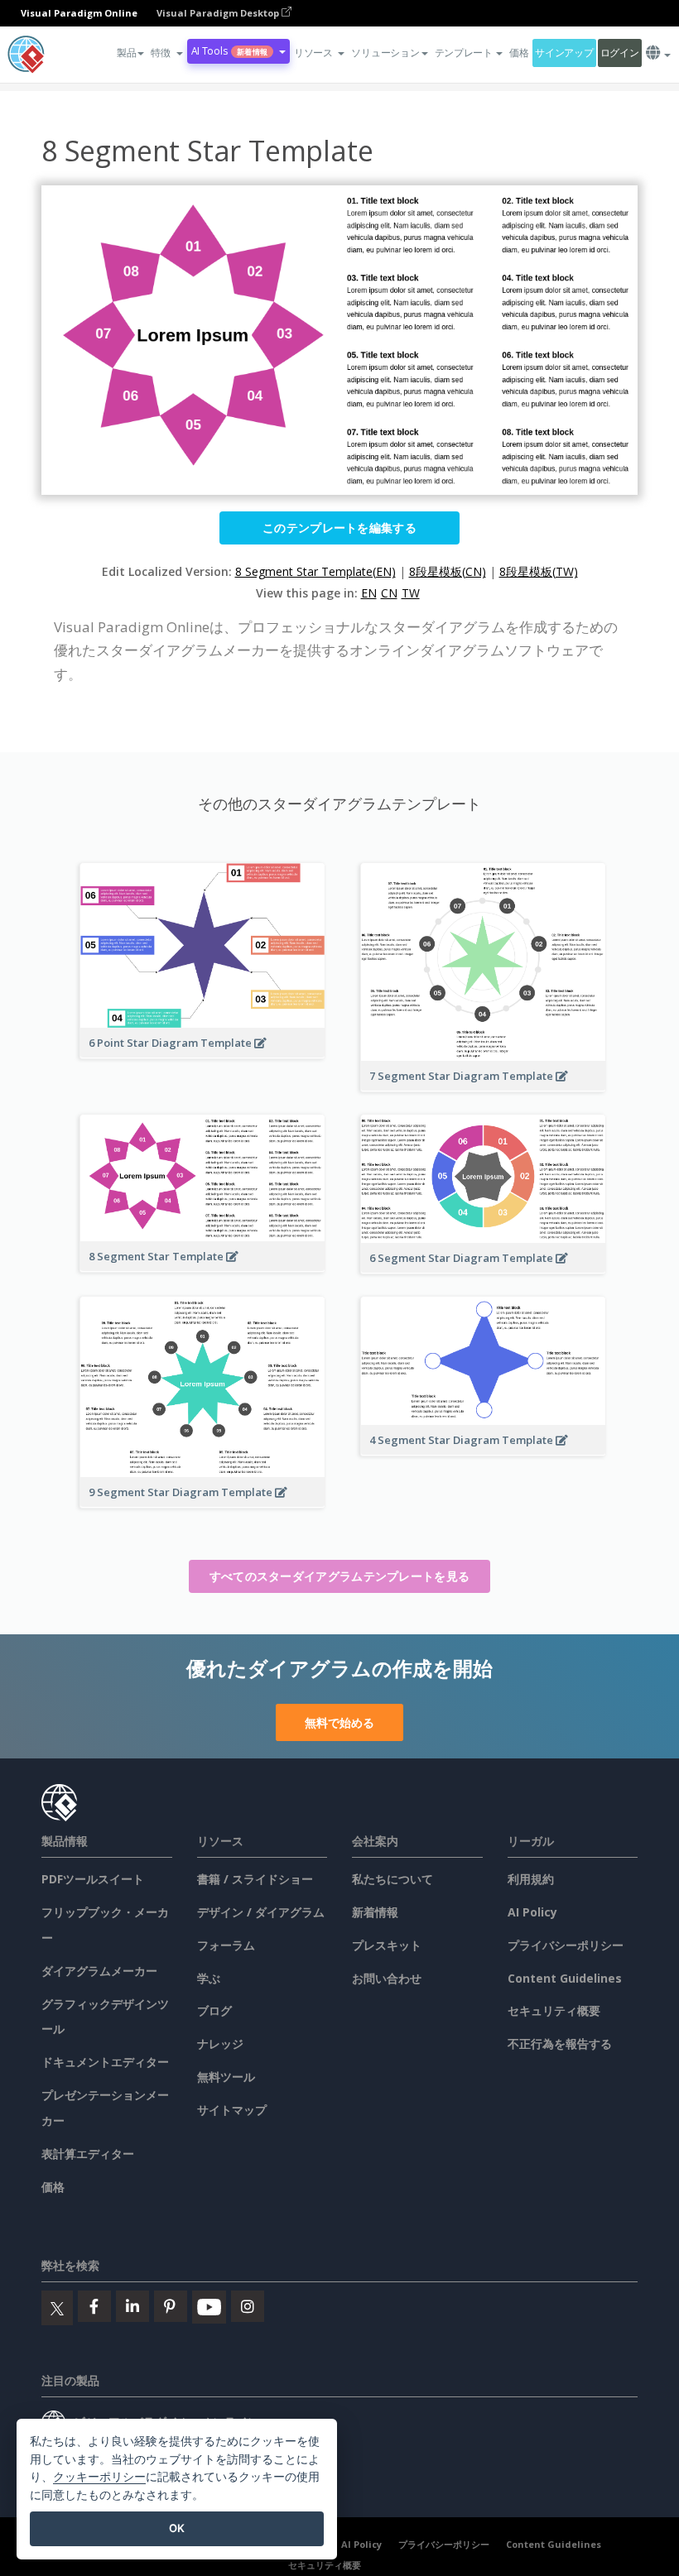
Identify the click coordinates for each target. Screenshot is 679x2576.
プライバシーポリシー (566, 1945)
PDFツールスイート (93, 1879)
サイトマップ (232, 2110)
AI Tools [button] (229, 51)
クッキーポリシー (99, 2476)
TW (411, 593)
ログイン (620, 53)
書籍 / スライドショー (255, 1879)
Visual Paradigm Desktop (219, 13)
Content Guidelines (565, 1978)
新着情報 (375, 1912)
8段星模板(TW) (539, 571)
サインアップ (564, 53)
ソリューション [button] (385, 53)
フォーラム (226, 1945)
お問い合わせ (387, 1978)
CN (389, 593)
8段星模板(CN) (448, 571)
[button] (166, 53)
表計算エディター (88, 2154)
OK (177, 2528)
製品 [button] (126, 53)
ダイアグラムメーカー (99, 1971)
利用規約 (531, 1879)
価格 (519, 53)
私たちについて (392, 1879)
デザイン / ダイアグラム (261, 1912)
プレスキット (387, 1945)
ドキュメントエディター (105, 2062)
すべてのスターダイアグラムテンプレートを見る (340, 1576)
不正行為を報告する (560, 2044)
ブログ (214, 2010)
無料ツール (226, 2077)
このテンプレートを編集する (339, 528)
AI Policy (532, 1912)
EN (369, 593)
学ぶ (209, 1978)
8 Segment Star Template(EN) (315, 571)
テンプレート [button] (464, 53)
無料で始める (339, 1722)
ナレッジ (220, 2044)
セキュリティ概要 (554, 2010)
